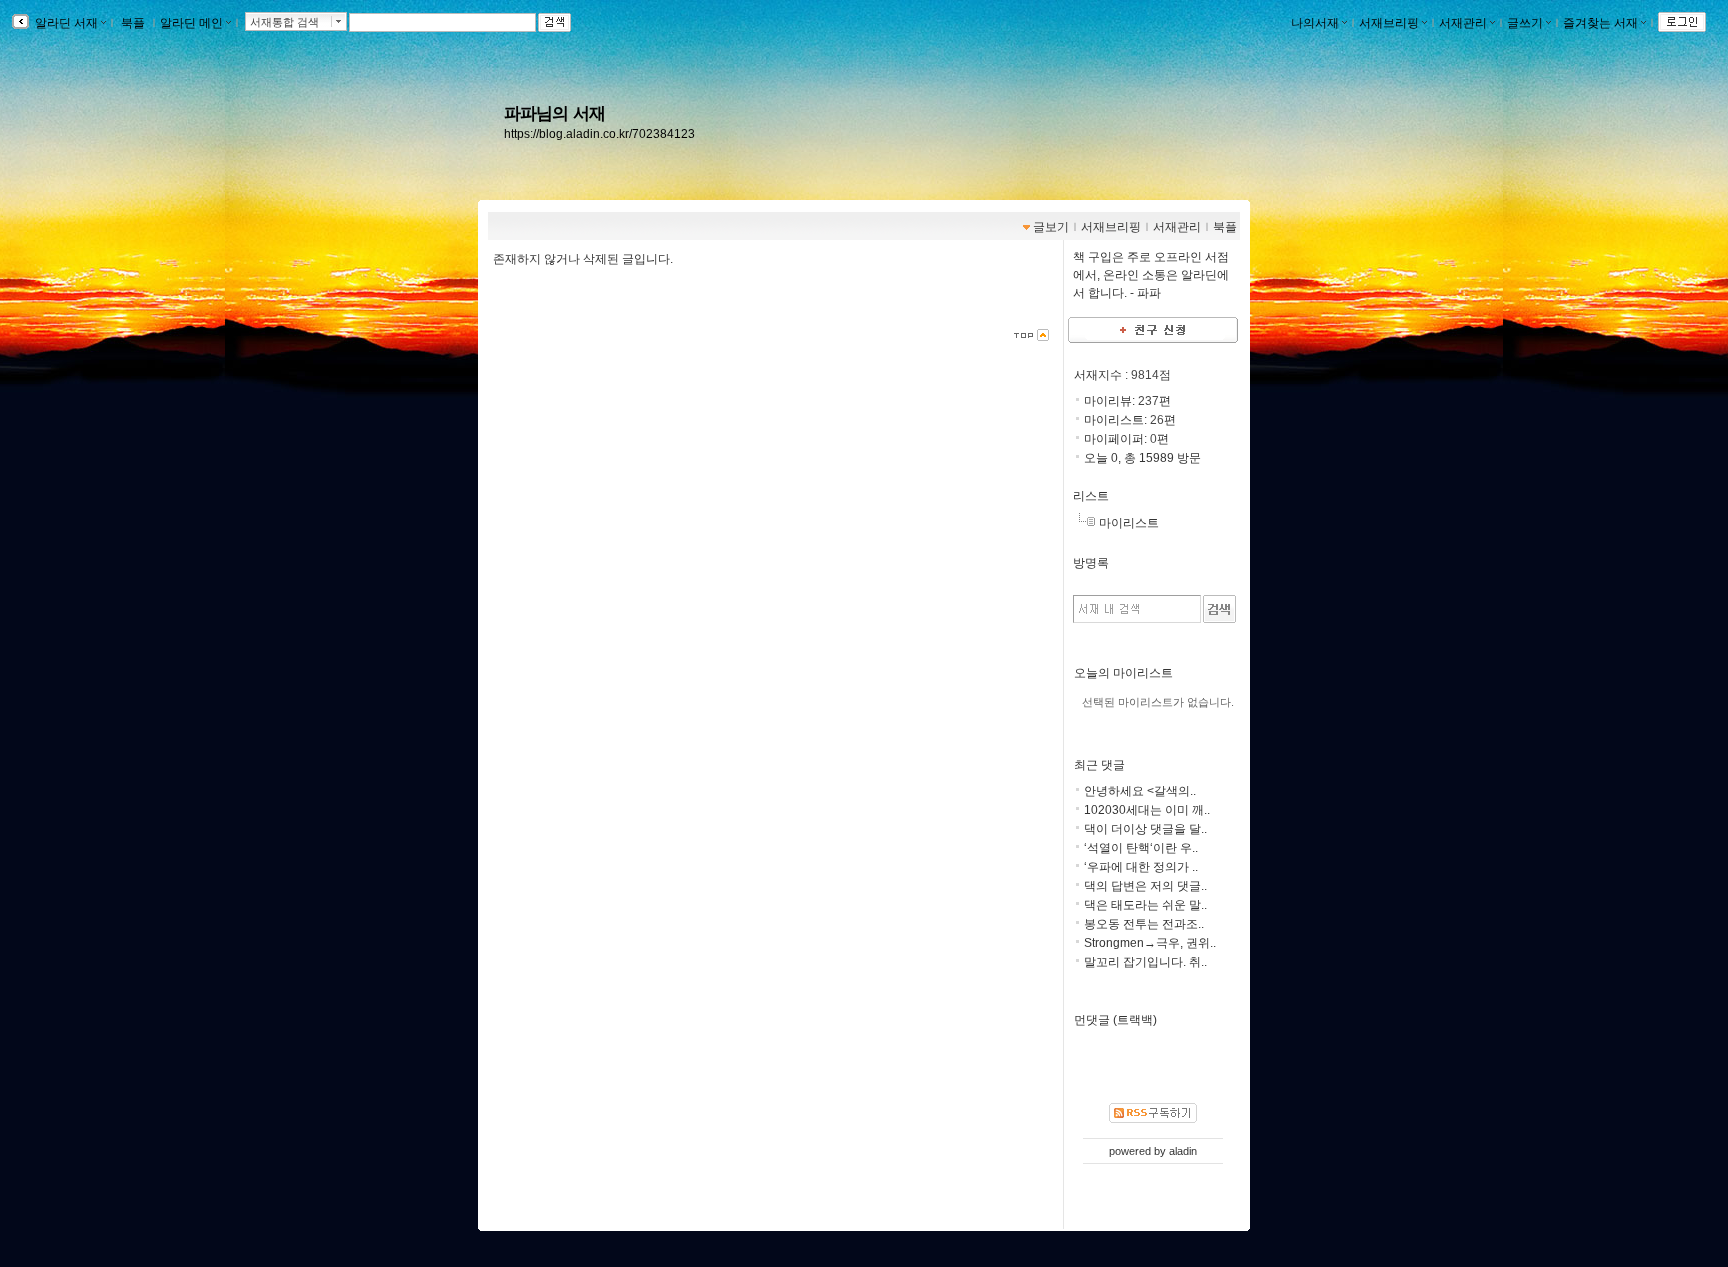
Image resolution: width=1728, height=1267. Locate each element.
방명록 (1091, 563)
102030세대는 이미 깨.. (1147, 810)
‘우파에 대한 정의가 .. (1141, 867)
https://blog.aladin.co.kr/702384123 (599, 134)
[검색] (1219, 609)
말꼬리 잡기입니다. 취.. (1145, 962)
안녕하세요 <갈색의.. (1140, 791)
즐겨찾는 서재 (1600, 23)
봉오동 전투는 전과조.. (1144, 924)
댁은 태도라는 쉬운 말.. (1145, 905)
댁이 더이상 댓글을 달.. (1145, 829)
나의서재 (1315, 23)
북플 (133, 23)
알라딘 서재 (65, 23)
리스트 (1091, 496)
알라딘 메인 (191, 23)
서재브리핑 (1389, 23)
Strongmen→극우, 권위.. (1150, 943)
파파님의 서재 (554, 113)
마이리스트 (1129, 523)
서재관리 (1463, 23)
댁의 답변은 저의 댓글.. (1145, 886)
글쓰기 (1525, 23)
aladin (1183, 1151)
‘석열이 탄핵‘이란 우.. (1141, 848)
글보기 (1051, 227)
